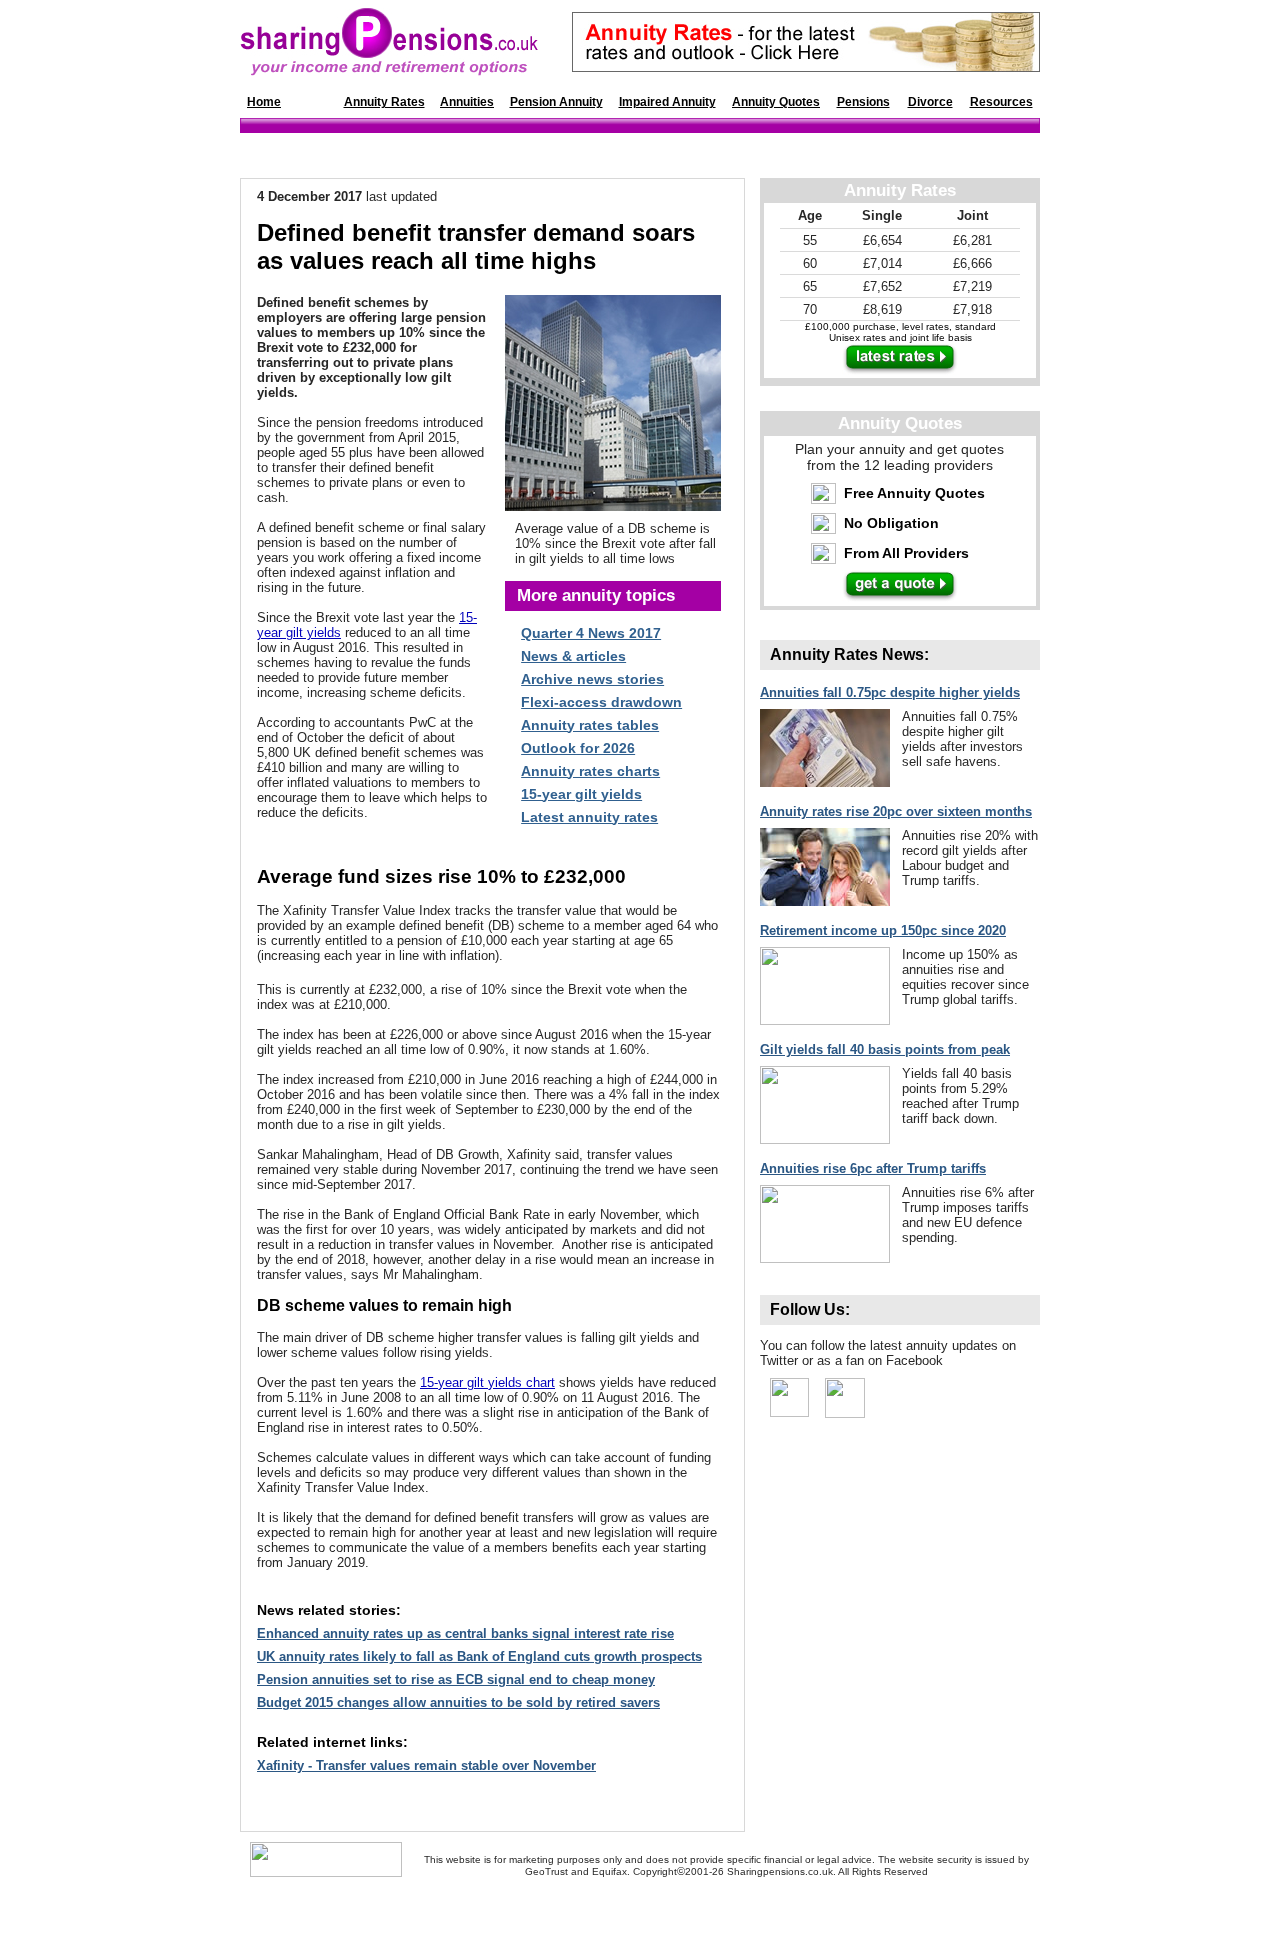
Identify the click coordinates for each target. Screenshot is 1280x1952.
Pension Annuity (556, 102)
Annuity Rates (384, 102)
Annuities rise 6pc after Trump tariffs (873, 1168)
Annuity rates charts (590, 771)
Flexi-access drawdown (601, 702)
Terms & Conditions (823, 1912)
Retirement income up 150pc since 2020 (883, 930)
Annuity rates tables (590, 725)
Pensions (863, 102)
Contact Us (488, 1912)
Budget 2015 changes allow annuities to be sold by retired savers (458, 1702)
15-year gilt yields (581, 794)
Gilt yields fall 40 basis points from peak (885, 1049)
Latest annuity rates (589, 817)
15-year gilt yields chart (487, 1382)
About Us (431, 1912)
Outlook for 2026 (578, 748)
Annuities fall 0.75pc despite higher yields (890, 692)
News (312, 102)
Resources (1001, 102)
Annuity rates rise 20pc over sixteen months (896, 811)
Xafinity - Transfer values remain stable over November (426, 1765)
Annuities (467, 102)
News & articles (573, 656)
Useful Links (605, 1912)
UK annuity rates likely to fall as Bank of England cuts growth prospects (479, 1656)
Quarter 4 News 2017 (591, 633)
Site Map (545, 1912)
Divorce (930, 102)
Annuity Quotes (776, 102)
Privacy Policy (731, 1912)
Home (264, 102)
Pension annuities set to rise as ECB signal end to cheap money (456, 1679)
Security (667, 1912)
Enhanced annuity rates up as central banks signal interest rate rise (465, 1633)
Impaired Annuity (667, 102)
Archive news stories (592, 679)
